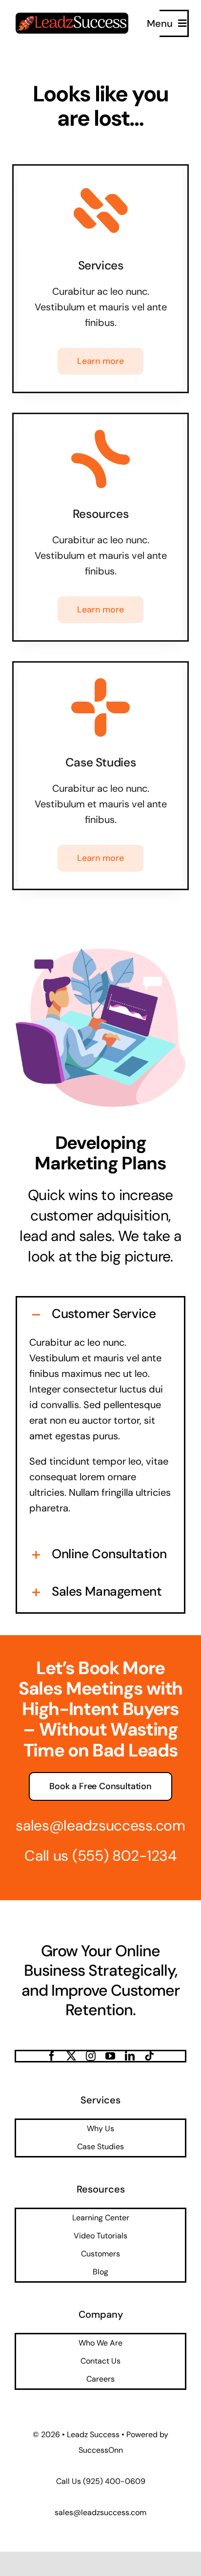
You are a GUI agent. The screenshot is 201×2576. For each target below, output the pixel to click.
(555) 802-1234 (124, 1856)
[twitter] (71, 2056)
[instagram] (91, 2056)
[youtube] (110, 2056)
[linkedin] (130, 2056)
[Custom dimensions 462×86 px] (72, 18)
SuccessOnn (101, 2450)
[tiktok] (149, 2056)
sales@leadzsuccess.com (100, 1825)
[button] (100, 1314)
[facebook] (52, 2056)
